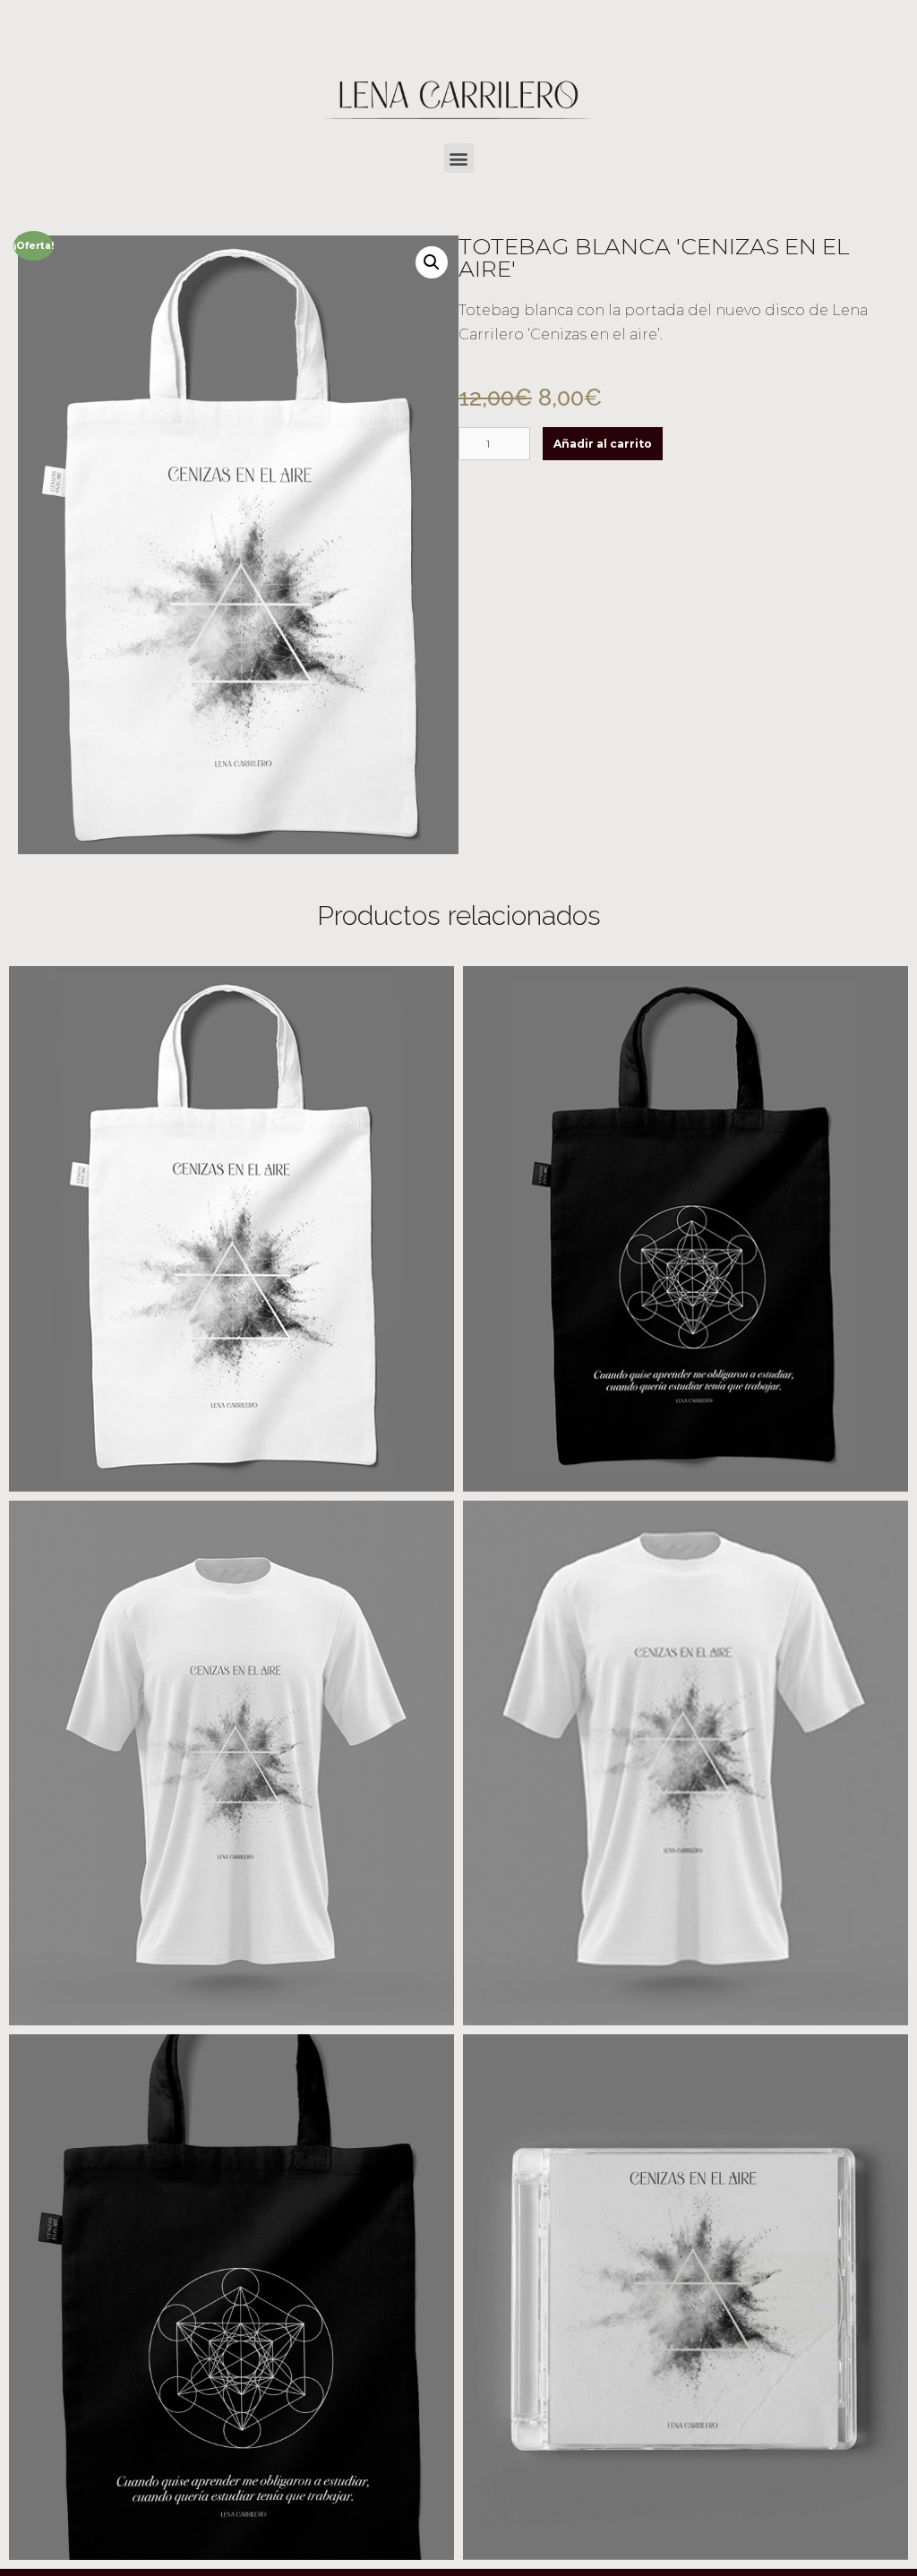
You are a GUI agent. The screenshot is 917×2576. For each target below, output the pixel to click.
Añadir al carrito (603, 444)
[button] (459, 158)
